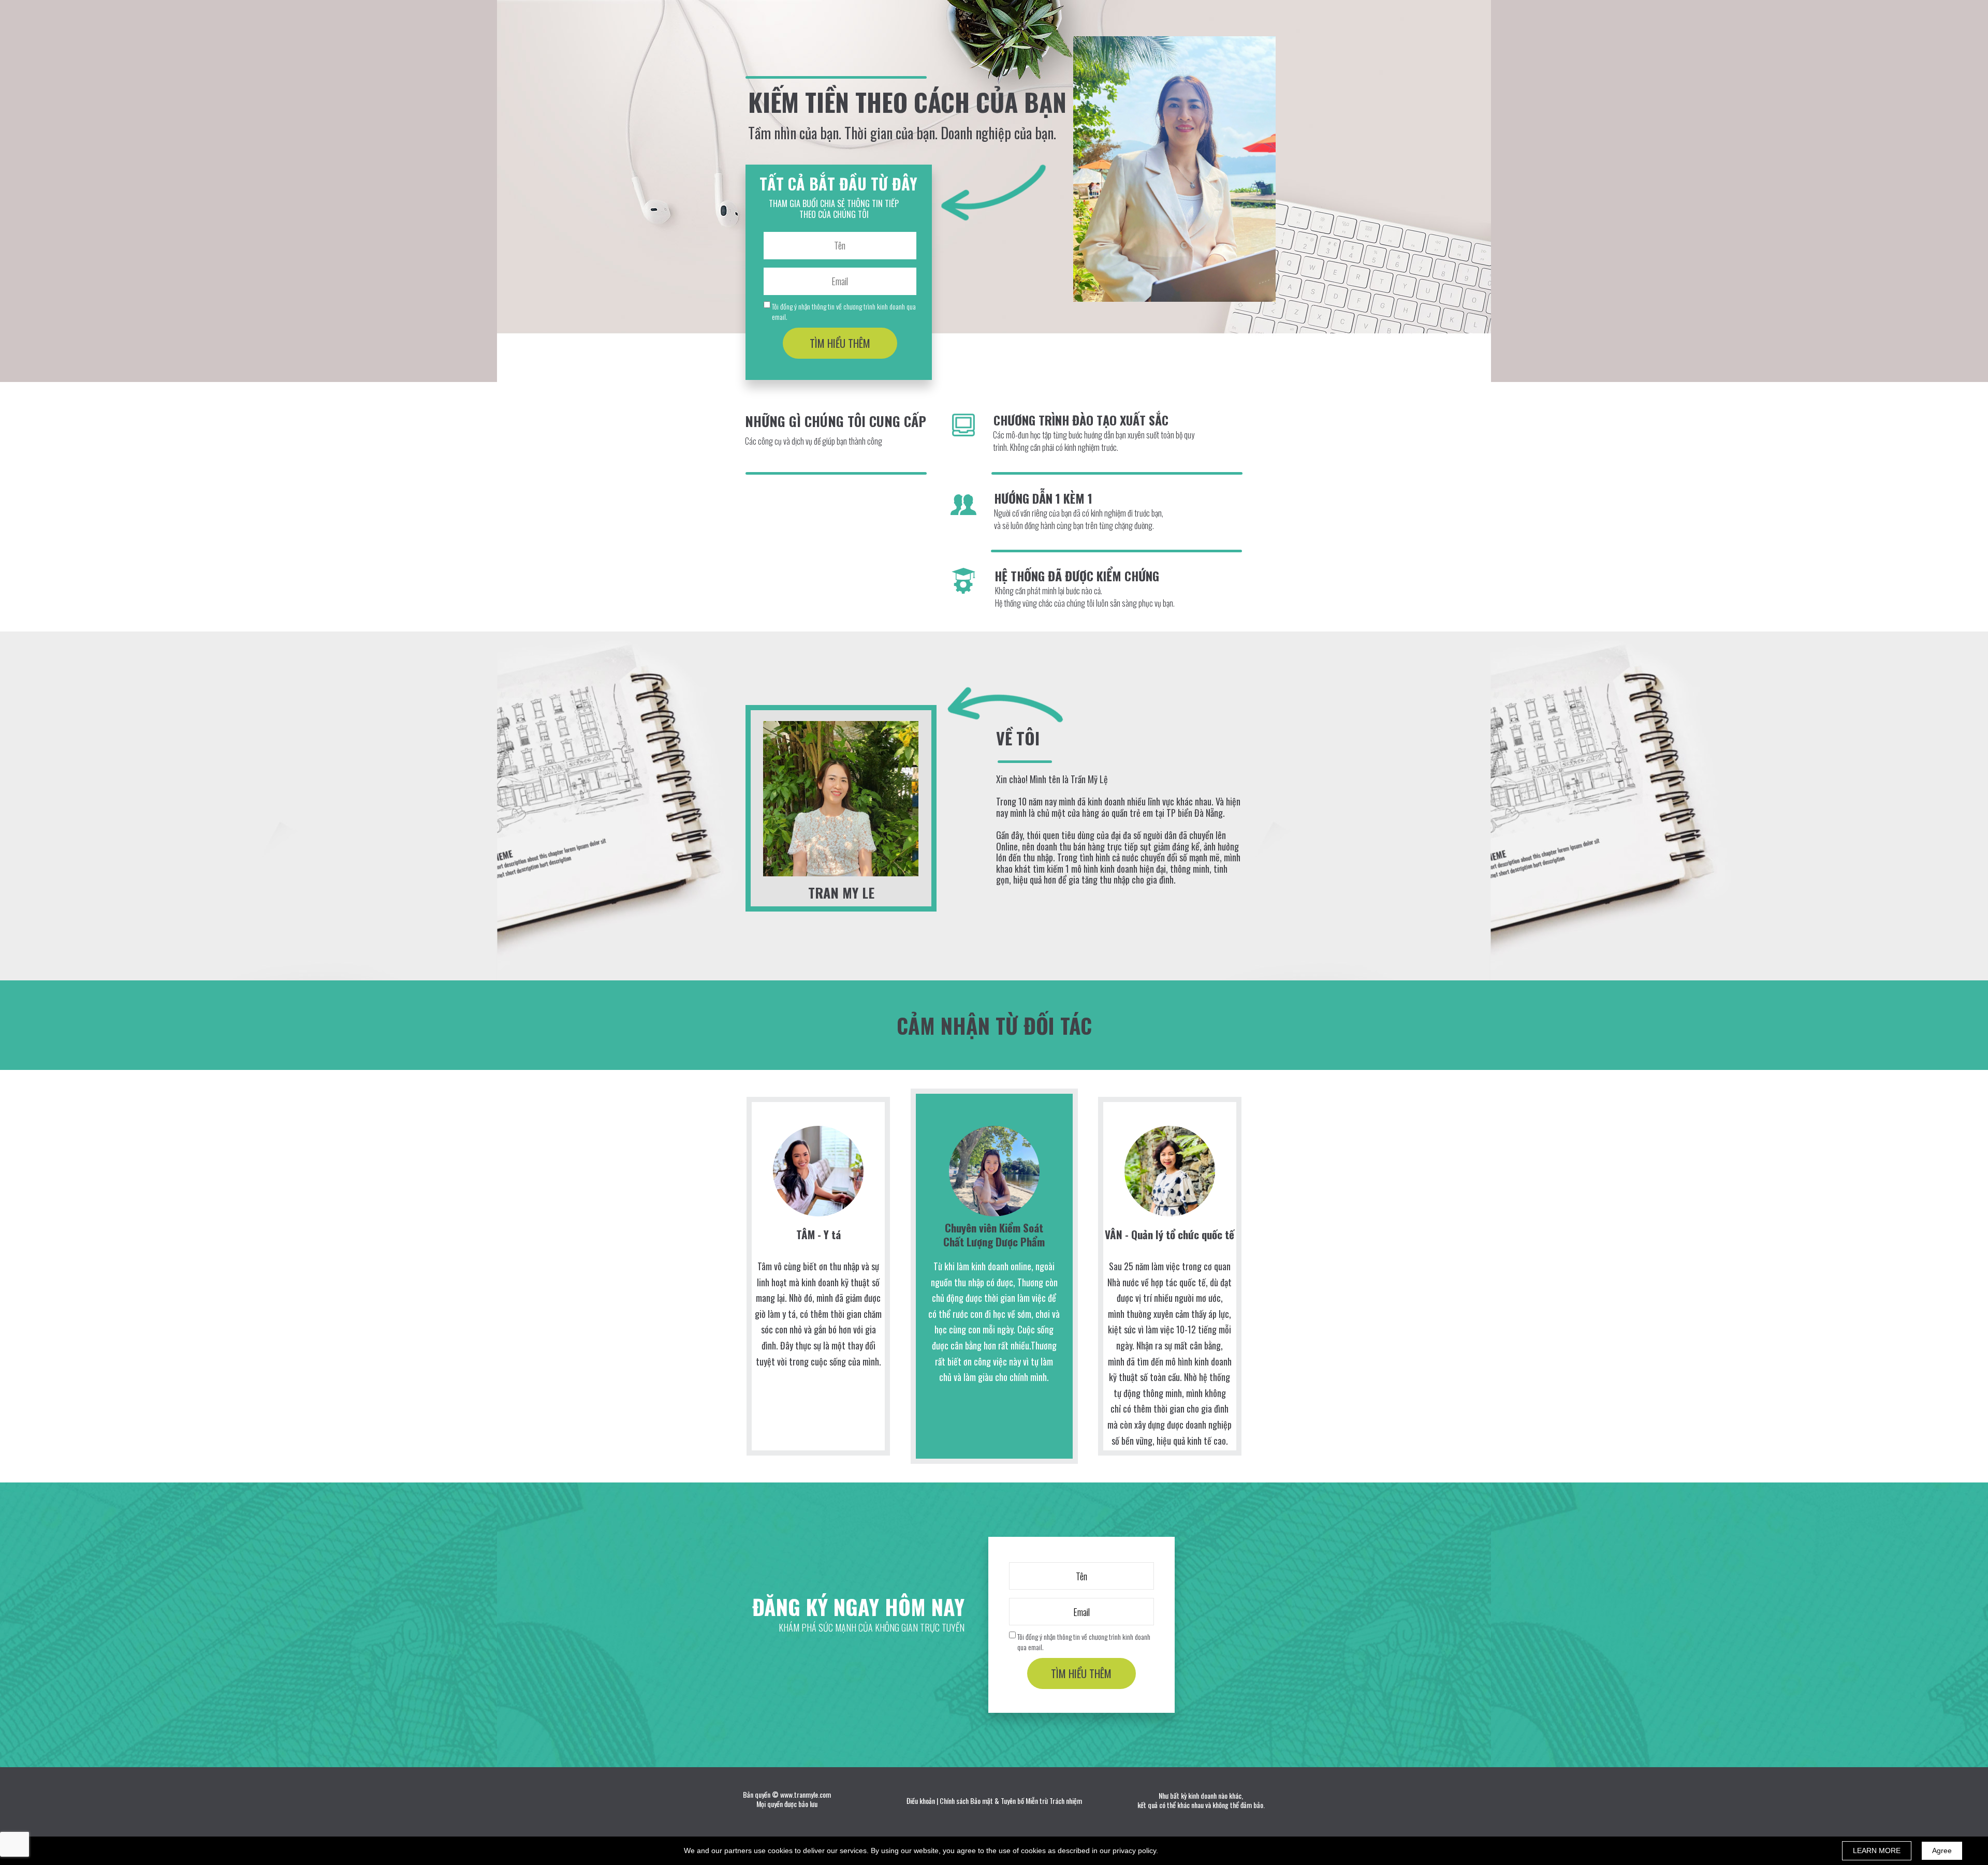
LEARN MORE (1877, 1851)
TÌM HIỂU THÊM (840, 343)
